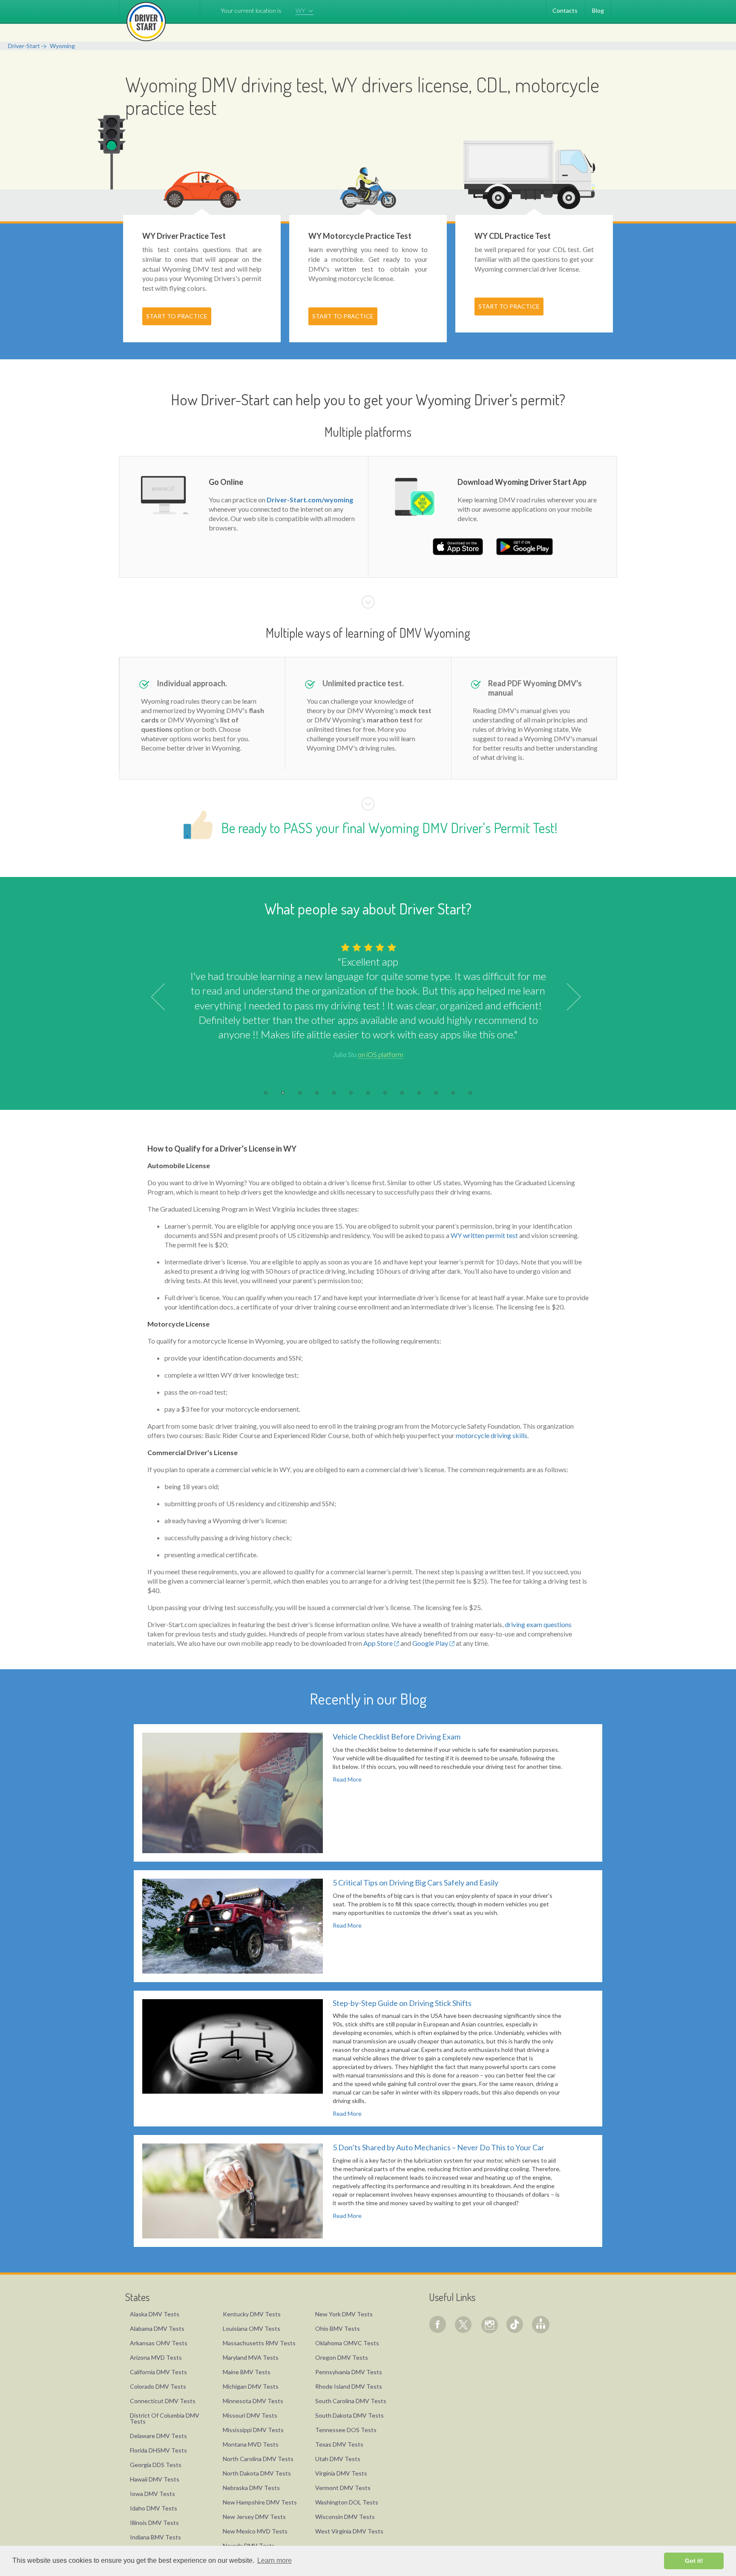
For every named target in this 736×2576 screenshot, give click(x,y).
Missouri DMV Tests (250, 2415)
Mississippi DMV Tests (253, 2430)
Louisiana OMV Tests (252, 2328)
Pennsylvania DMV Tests (349, 2372)
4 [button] (317, 1093)
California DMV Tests (158, 2372)
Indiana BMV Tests (155, 2537)
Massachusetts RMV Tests (259, 2343)
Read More (347, 1779)
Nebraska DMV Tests (251, 2488)
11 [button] (436, 1093)
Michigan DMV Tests (251, 2386)
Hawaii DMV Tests (155, 2479)
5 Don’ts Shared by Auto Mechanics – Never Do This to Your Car (438, 2147)
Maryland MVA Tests (251, 2357)
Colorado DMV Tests (158, 2386)
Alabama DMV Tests (157, 2328)
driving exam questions (538, 1624)
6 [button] (351, 1093)
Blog (598, 10)
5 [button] (334, 1093)
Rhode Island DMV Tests (349, 2386)
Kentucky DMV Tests (252, 2314)
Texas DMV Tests (339, 2444)
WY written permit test (484, 1235)
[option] (368, 1000)
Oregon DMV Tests (342, 2357)
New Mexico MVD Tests (255, 2531)
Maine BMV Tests (247, 2372)
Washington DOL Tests (347, 2502)
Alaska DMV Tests (155, 2314)
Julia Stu (368, 1054)
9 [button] (402, 1093)
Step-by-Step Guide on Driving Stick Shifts (402, 2003)
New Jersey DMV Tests (254, 2517)
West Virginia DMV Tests (349, 2531)
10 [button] (419, 1093)
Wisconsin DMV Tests (345, 2517)
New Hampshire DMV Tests (260, 2502)
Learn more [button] (275, 2560)
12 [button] (453, 1093)
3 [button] (300, 1093)
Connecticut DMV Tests (163, 2401)
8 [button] (385, 1093)
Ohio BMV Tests (338, 2328)
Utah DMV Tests (338, 2459)
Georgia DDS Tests (156, 2465)
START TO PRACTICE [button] (177, 316)
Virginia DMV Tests (341, 2473)
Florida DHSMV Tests (158, 2450)
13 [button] (470, 1093)
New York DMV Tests (344, 2314)
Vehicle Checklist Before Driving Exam (397, 1736)
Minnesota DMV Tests (253, 2401)
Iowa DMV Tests (152, 2494)
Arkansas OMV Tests (159, 2343)
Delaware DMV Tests (158, 2436)
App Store (379, 1643)
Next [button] (567, 997)
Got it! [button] (694, 2561)
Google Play (431, 1643)
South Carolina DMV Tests (351, 2401)
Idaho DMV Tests (154, 2508)
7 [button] (368, 1093)
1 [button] (266, 1093)
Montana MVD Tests (251, 2444)
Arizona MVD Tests (156, 2357)
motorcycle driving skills (492, 1435)
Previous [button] (165, 997)
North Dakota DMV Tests (257, 2473)
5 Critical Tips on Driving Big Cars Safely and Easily (415, 1883)
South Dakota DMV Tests (349, 2415)
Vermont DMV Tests (343, 2488)
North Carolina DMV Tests (258, 2459)
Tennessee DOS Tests (346, 2430)
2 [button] (283, 1093)
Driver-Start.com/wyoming (310, 500)
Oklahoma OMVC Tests (347, 2343)
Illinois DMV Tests (154, 2523)
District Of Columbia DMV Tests (165, 2418)
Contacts (565, 10)
